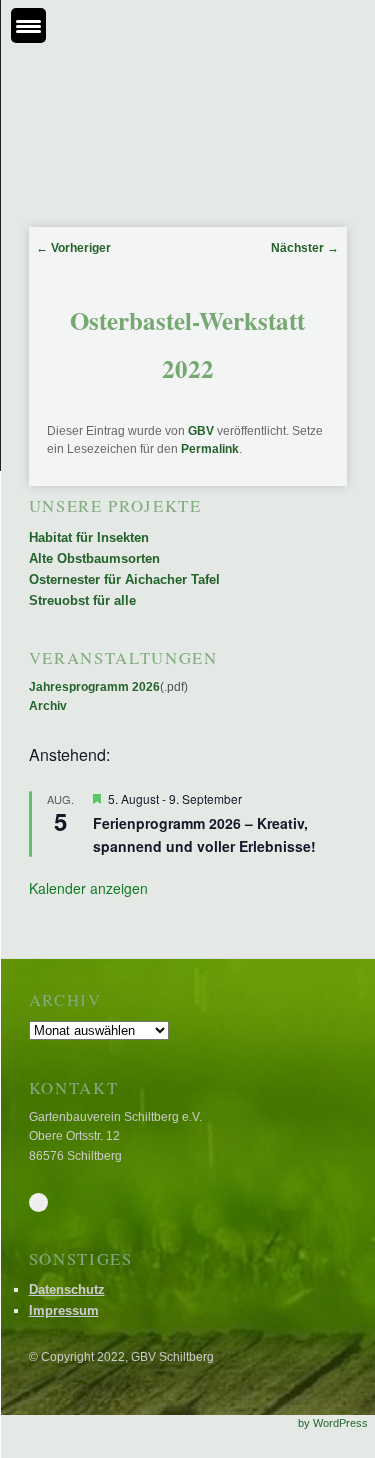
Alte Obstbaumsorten (94, 558)
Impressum (64, 1310)
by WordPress (333, 1423)
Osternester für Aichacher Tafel (124, 579)
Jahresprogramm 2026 (94, 687)
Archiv (48, 706)
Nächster (305, 248)
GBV (201, 431)
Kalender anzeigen (88, 888)
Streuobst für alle (82, 600)
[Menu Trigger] (28, 25)
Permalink (210, 449)
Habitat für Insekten (89, 537)
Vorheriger (73, 248)
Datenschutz (67, 1289)
